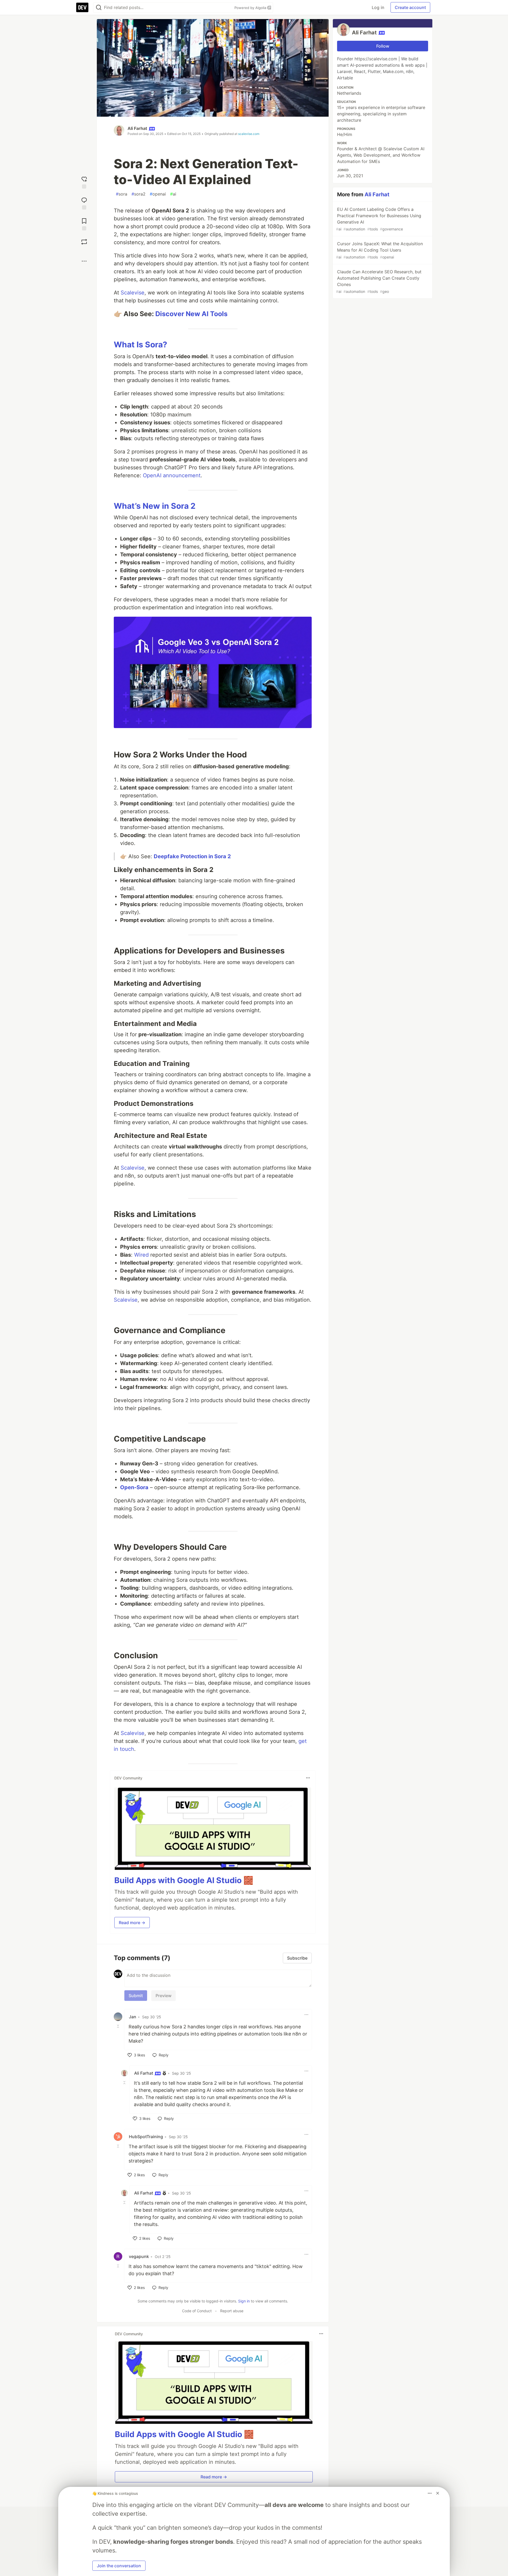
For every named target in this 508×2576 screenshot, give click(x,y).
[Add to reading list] (84, 224)
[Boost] (84, 242)
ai (173, 194)
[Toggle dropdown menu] (308, 1778)
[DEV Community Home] (82, 7)
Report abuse (232, 2311)
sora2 (139, 194)
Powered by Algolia (251, 8)
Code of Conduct (197, 2311)
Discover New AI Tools (191, 314)
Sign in (244, 2301)
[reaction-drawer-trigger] (84, 182)
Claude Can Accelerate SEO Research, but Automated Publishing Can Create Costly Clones (379, 281)
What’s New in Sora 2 (155, 506)
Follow (383, 46)
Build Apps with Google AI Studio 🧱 (184, 1880)
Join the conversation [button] (119, 2566)
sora (122, 194)
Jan (133, 2017)
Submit (136, 1996)
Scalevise (133, 293)
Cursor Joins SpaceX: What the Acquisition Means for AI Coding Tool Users (379, 250)
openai (158, 194)
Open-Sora (134, 1487)
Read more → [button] (132, 1923)
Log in (378, 7)
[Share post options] (84, 261)
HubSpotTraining (146, 2137)
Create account (410, 7)
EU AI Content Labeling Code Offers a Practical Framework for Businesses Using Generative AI (379, 219)
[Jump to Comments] (84, 203)
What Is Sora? (140, 344)
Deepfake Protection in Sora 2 (192, 856)
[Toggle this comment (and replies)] (119, 2026)
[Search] (99, 8)
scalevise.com (249, 134)
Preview (164, 1996)
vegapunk (139, 2256)
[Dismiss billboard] (438, 2493)
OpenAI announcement (172, 475)
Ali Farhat (137, 128)
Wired (141, 1255)
